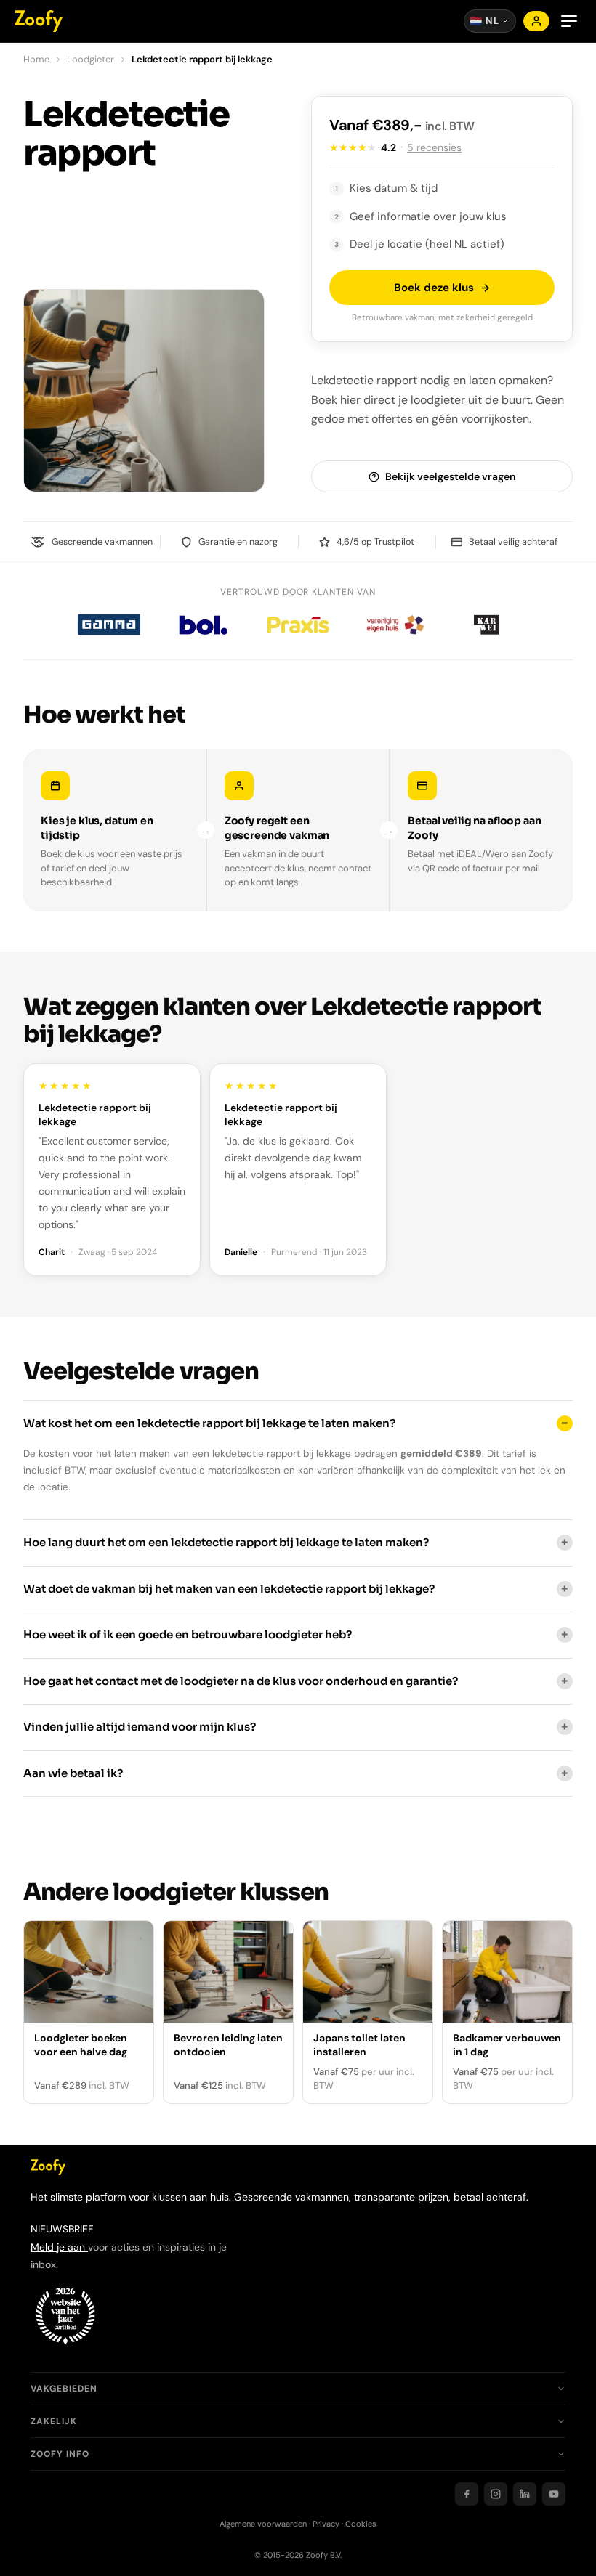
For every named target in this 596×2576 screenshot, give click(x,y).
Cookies (361, 2524)
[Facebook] (467, 2494)
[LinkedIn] (525, 2494)
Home (36, 59)
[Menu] (569, 21)
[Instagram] (496, 2494)
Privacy (326, 2524)
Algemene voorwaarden (263, 2524)
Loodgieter (90, 59)
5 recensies (434, 147)
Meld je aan (59, 2247)
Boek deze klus (434, 288)
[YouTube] (554, 2494)
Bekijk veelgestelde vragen (450, 476)
